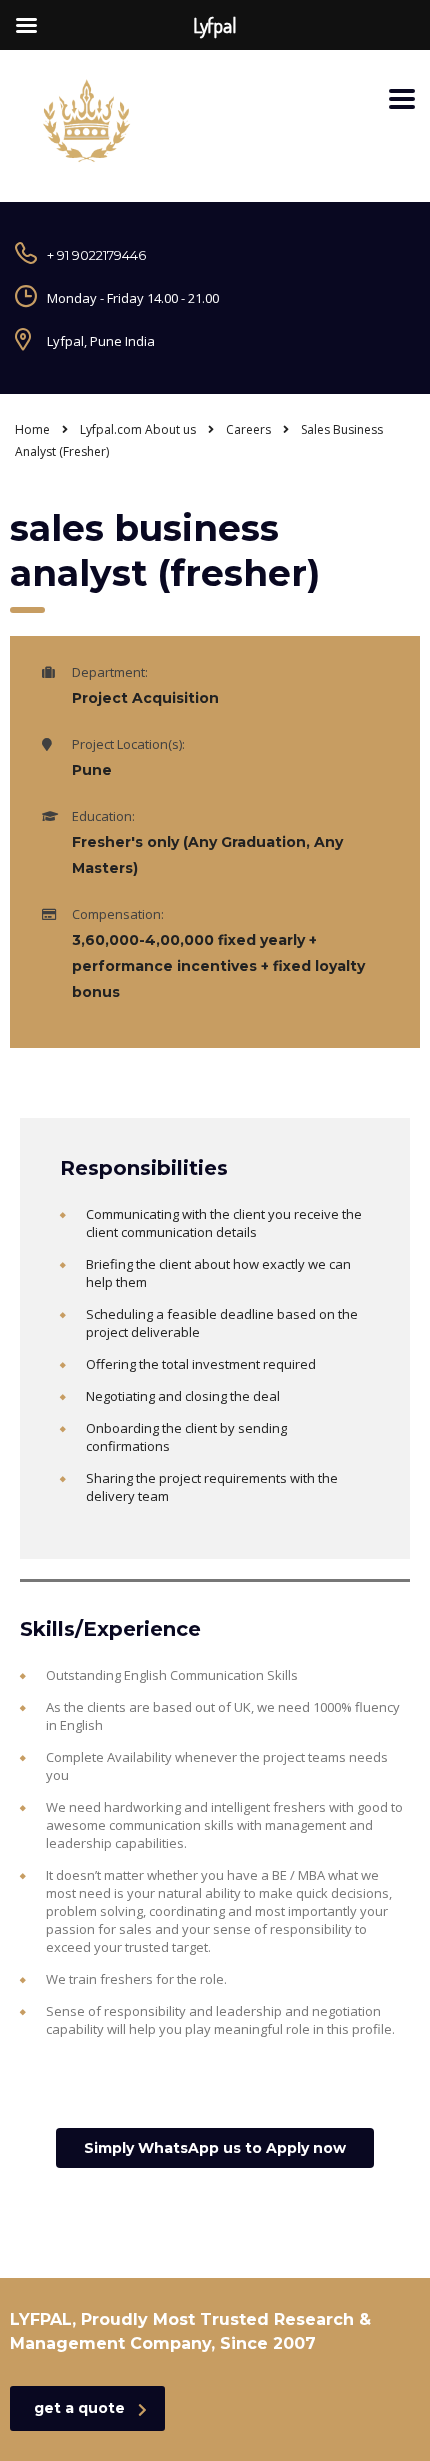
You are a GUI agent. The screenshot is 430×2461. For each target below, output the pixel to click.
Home (32, 429)
